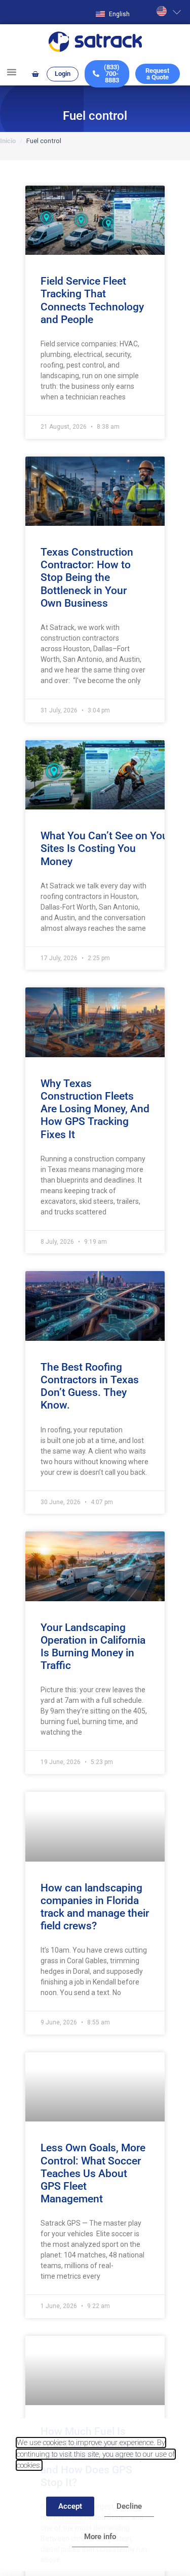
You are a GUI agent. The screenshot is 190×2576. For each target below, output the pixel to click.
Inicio (8, 141)
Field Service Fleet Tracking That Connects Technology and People (92, 300)
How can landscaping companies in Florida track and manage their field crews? (95, 1907)
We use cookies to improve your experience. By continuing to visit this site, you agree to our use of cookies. (96, 2454)
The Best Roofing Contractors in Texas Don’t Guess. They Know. (90, 1386)
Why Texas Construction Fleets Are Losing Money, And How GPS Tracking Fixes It (95, 1109)
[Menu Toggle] (12, 72)
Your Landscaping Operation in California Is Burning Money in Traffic (93, 1647)
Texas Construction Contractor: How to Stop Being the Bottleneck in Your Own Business (87, 578)
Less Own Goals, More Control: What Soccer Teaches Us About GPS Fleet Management (93, 2173)
